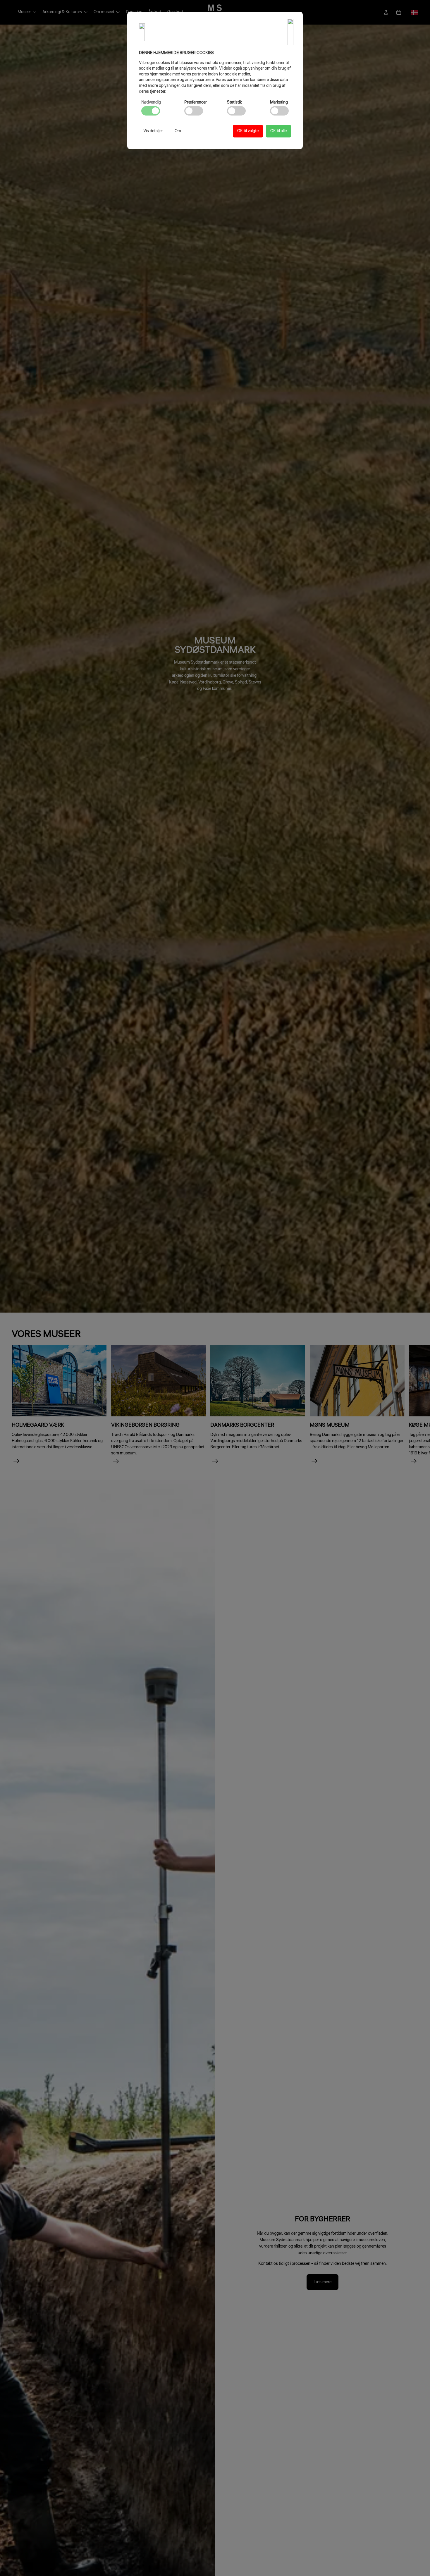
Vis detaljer (153, 131)
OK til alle (278, 131)
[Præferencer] (194, 111)
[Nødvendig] (151, 111)
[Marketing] (279, 111)
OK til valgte (248, 131)
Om (178, 131)
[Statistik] (236, 111)
